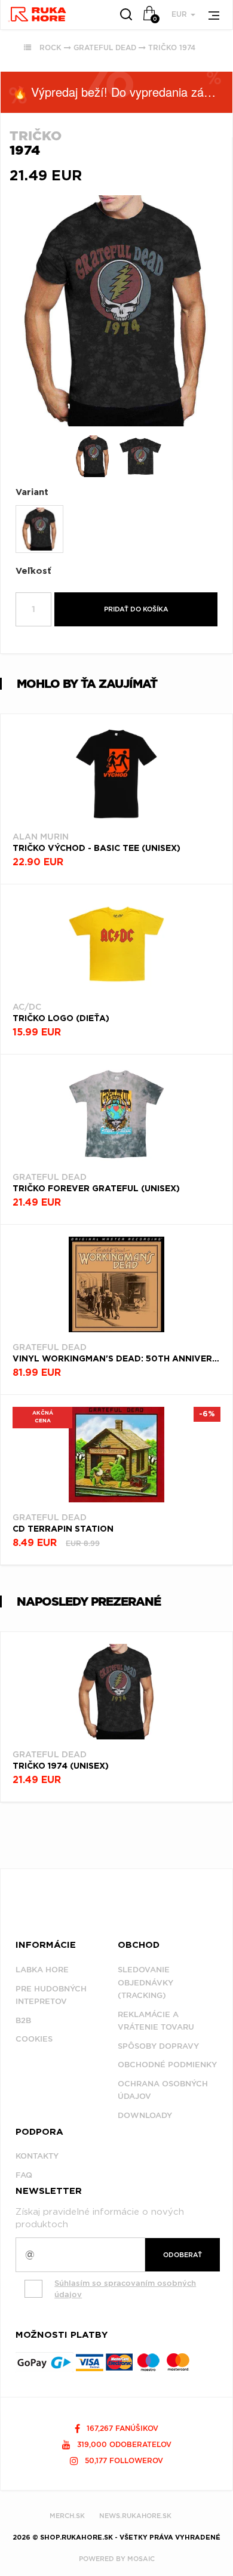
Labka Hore (42, 1970)
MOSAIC (141, 2559)
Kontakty (37, 2156)
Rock (50, 47)
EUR (180, 14)
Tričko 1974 (172, 47)
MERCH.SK (67, 2516)
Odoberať (183, 2255)
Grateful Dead (105, 47)
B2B (23, 2020)
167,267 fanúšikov (121, 2428)
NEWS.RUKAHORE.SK (135, 2516)
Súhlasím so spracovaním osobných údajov (125, 2289)
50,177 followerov (123, 2460)
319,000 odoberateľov (123, 2444)
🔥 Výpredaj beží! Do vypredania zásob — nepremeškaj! (122, 92)
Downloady (145, 2115)
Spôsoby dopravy (158, 2046)
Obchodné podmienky (167, 2065)
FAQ (24, 2175)
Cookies (34, 2039)
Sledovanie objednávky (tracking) (145, 1982)
